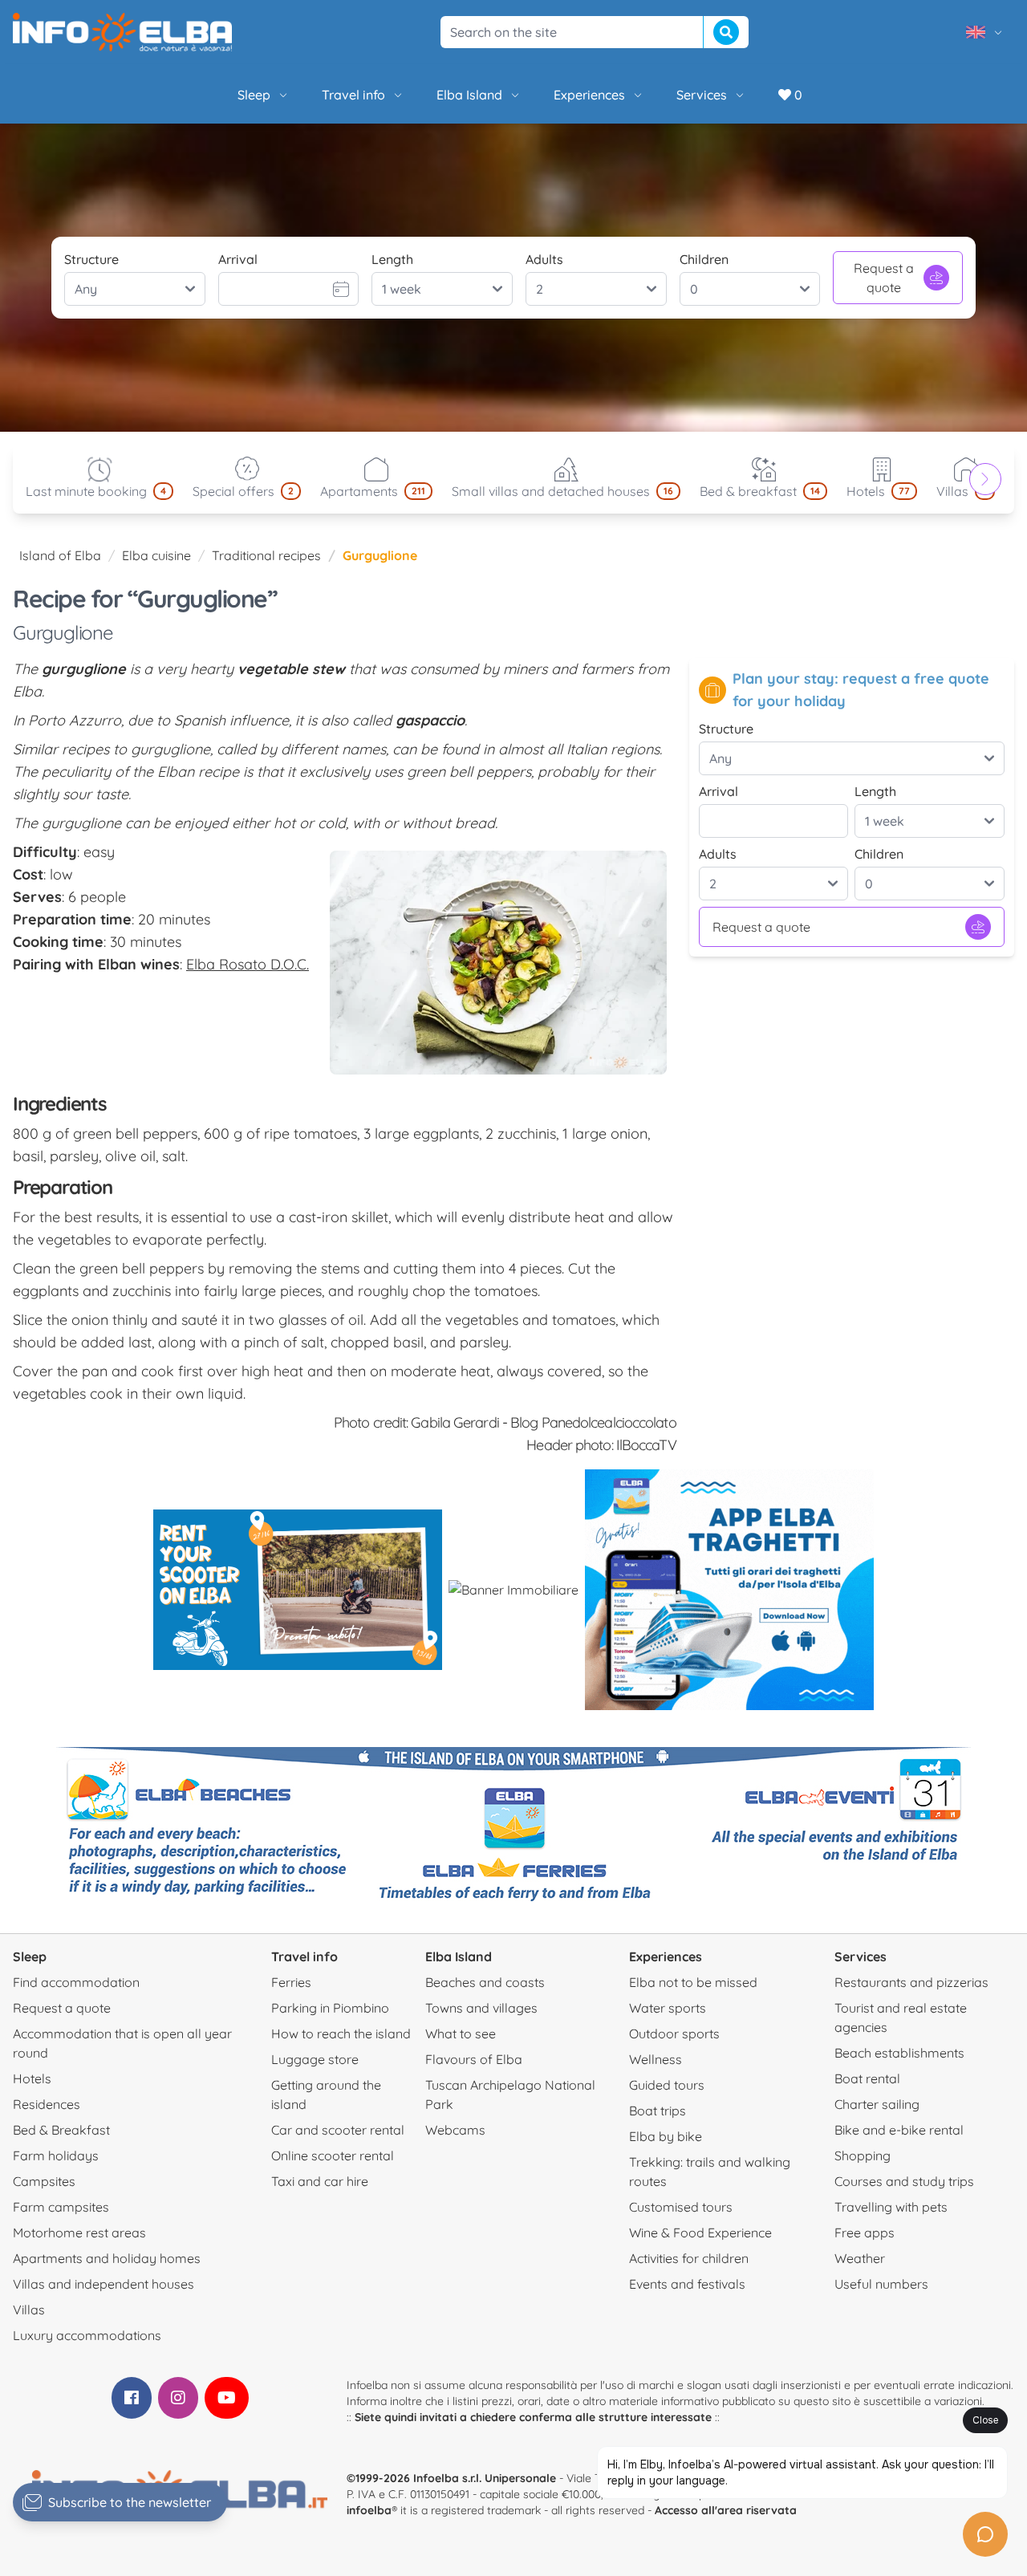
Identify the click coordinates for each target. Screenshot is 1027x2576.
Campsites (44, 2181)
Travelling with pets (891, 2207)
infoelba (369, 2510)
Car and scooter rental (338, 2130)
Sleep (254, 95)
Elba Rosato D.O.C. (248, 964)
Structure (91, 259)
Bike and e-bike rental (899, 2130)
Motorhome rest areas (79, 2233)
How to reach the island (341, 2034)
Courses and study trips (904, 2181)
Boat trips (658, 2111)
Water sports (668, 2008)
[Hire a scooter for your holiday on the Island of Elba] (298, 1590)
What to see (461, 2034)
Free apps (865, 2233)
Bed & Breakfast (61, 2130)
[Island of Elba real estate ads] (513, 1590)
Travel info (353, 95)
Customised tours (681, 2207)
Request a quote (884, 278)
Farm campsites (61, 2207)
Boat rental (867, 2078)
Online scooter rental (333, 2155)
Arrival (238, 259)
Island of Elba (60, 555)
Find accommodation (76, 1982)
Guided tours (667, 2085)
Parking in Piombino (330, 2008)
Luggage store (315, 2059)
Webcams (455, 2130)
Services (702, 95)
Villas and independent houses (104, 2284)
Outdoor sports (674, 2034)
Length (392, 259)
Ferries (291, 1982)
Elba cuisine (156, 555)
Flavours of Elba (474, 2059)
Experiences (589, 95)
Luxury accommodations (87, 2335)
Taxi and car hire (320, 2181)
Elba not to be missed (693, 1982)
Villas (29, 2310)
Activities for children (689, 2258)
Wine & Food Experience (700, 2233)
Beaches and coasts (485, 1982)
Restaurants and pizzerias (911, 1982)
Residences (47, 2104)
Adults (544, 259)
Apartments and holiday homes (107, 2258)
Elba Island (469, 95)
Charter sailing (877, 2104)
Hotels (32, 2078)
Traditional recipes (266, 555)
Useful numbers (881, 2284)
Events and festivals (687, 2284)
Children (704, 259)
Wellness (656, 2059)
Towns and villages (481, 2008)
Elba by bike (666, 2136)
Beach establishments (899, 2053)
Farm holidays (56, 2155)
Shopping (863, 2155)
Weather (860, 2258)
